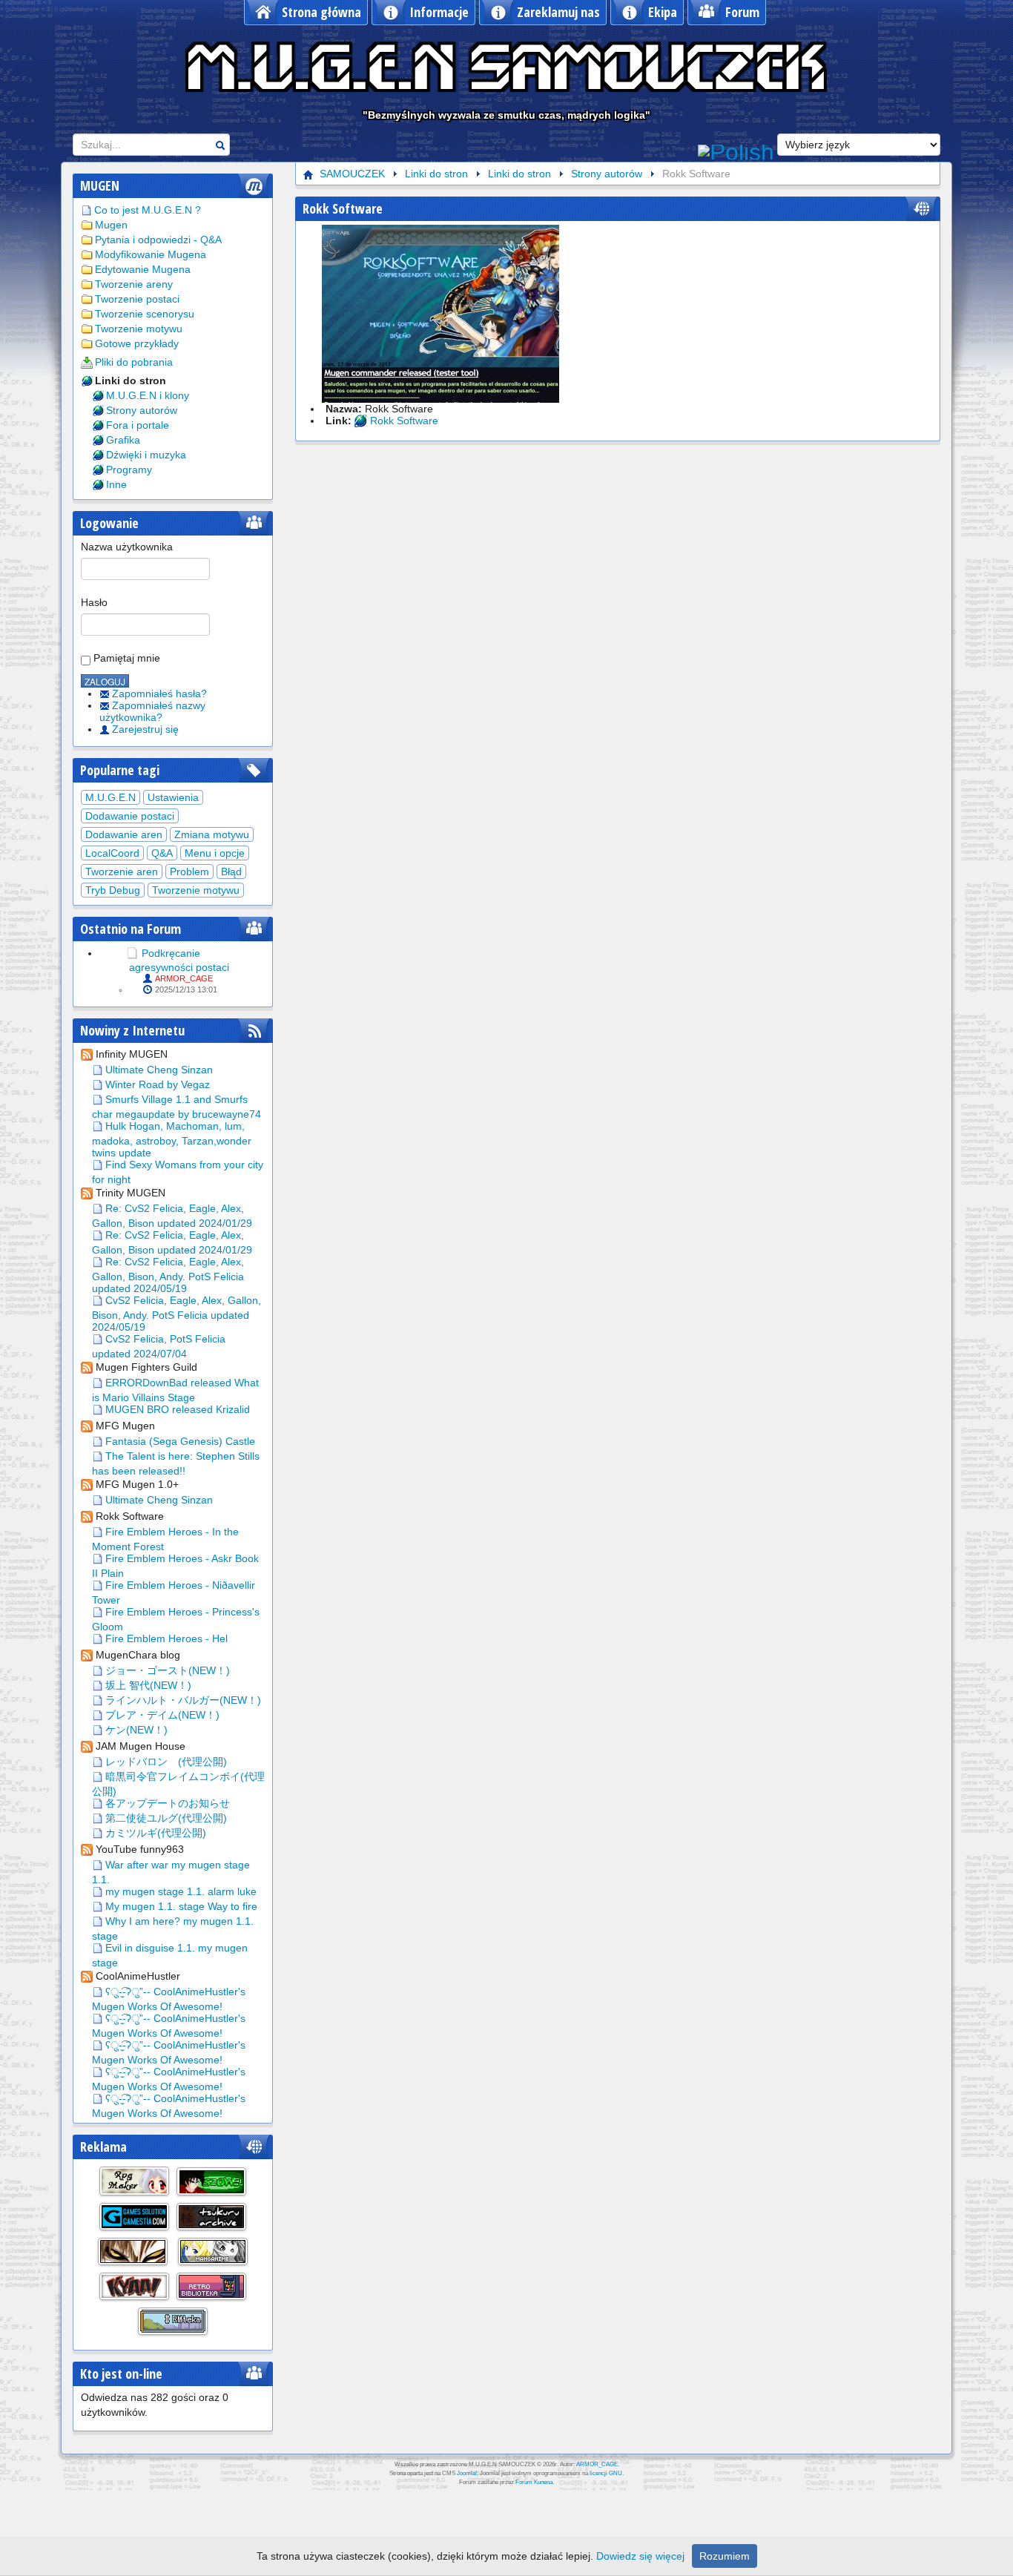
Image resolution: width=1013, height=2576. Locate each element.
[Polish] (736, 151)
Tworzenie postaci (137, 299)
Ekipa (663, 12)
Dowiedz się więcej (640, 2556)
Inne (116, 484)
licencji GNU (606, 2473)
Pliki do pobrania (134, 362)
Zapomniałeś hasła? (159, 694)
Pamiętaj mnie (125, 658)
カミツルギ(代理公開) (154, 1833)
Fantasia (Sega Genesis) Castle (179, 1441)
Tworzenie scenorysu (145, 314)
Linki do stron (131, 381)
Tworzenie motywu (139, 329)
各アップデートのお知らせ (166, 1803)
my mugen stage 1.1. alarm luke (179, 1891)
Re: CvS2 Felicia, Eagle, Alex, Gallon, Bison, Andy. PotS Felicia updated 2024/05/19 (168, 1275)
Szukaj (220, 145)
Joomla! (467, 2473)
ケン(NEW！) (135, 1730)
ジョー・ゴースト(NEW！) (166, 1670)
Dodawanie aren (124, 834)
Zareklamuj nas (558, 12)
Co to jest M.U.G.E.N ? (148, 210)
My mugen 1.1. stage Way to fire (180, 1906)
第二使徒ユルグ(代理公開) (165, 1818)
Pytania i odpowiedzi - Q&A (158, 240)
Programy (129, 470)
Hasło (94, 602)
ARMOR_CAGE (184, 978)
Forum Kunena (534, 2482)
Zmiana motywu (212, 834)
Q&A (162, 853)
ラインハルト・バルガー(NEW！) (182, 1700)
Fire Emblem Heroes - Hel (165, 1638)
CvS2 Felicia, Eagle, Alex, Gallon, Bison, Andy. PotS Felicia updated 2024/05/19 (176, 1314)
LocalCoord (112, 853)
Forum (742, 12)
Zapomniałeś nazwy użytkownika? (152, 711)
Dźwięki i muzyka (146, 455)
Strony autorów (142, 410)
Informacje (439, 12)
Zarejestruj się (145, 729)
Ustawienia (173, 797)
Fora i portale (138, 425)
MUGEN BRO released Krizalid (176, 1409)
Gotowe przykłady (137, 343)
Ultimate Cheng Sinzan (158, 1070)
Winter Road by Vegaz (156, 1084)
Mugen (111, 225)
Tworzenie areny (134, 284)
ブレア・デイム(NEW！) (161, 1715)
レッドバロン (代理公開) (165, 1762)
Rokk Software (343, 208)
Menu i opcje (215, 853)
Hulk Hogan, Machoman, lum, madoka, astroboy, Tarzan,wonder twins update (172, 1139)
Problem (189, 872)
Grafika (123, 440)
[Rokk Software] (440, 313)
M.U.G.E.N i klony (148, 395)
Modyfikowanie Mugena (151, 254)
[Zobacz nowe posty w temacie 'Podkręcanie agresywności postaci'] (132, 953)
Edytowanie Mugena (143, 269)
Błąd (231, 872)
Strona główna (321, 12)
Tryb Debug (113, 890)
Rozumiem (725, 2556)
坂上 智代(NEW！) (147, 1685)
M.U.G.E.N (110, 797)
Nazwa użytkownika (127, 547)
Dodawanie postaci (130, 816)
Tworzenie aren (122, 872)
